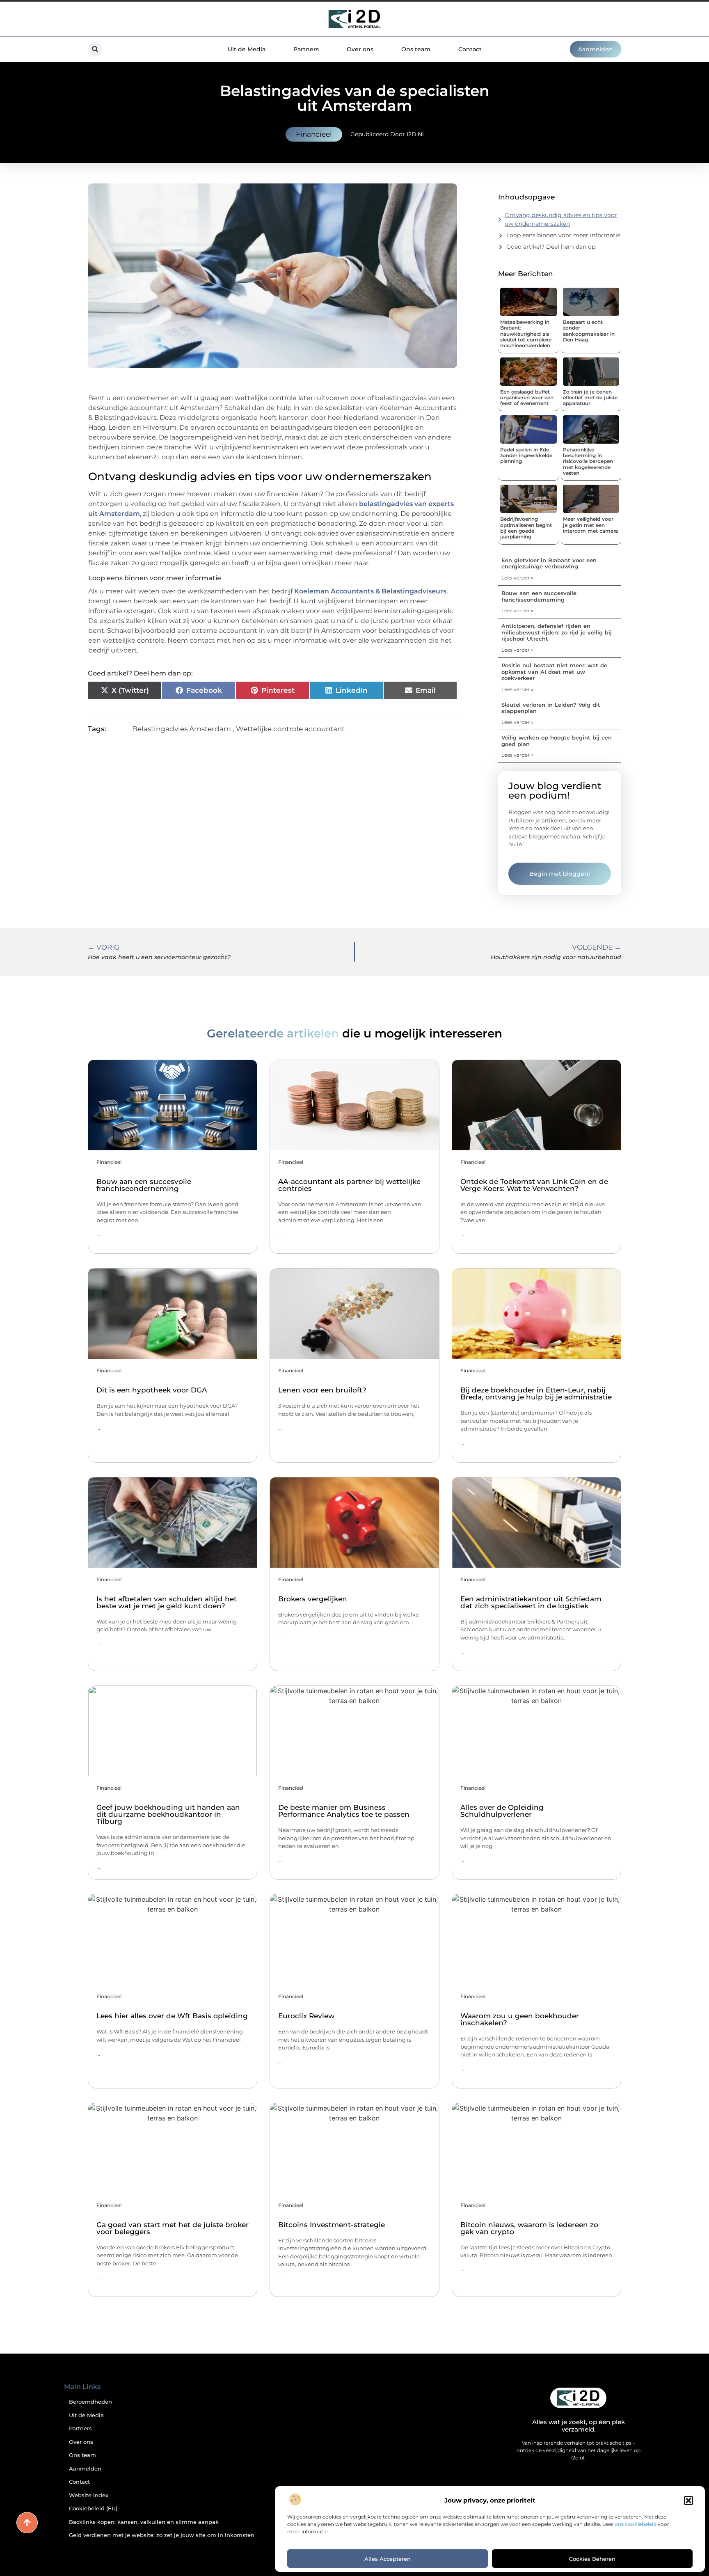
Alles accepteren (388, 2559)
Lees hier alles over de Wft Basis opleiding (172, 2016)
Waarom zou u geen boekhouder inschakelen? (520, 2019)
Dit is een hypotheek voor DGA (152, 1390)
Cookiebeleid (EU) (93, 2508)
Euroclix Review (306, 2016)
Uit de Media (247, 49)
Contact (470, 49)
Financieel (314, 134)
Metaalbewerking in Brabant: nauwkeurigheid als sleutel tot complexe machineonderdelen (526, 334)
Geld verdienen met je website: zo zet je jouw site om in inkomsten (162, 2535)
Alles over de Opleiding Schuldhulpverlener (502, 1811)
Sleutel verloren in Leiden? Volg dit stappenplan (551, 708)
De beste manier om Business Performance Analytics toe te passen (344, 1811)
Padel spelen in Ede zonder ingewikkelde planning (526, 456)
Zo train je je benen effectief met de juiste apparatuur (590, 398)
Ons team (416, 49)
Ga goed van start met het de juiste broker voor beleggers (173, 2228)
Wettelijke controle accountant (290, 729)
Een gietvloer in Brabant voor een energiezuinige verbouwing (549, 563)
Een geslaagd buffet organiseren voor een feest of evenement (527, 398)
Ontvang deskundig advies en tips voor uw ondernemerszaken (561, 219)
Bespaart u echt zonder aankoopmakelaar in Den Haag (589, 331)
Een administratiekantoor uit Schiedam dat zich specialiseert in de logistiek (531, 1602)
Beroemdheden (90, 2402)
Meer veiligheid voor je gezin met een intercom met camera (590, 525)
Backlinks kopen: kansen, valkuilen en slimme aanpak (144, 2522)
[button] (688, 2500)
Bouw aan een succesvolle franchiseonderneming (539, 596)
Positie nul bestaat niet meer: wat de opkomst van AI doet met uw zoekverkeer (554, 672)
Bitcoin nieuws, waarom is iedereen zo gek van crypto (529, 2228)
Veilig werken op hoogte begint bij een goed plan (557, 741)
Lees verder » (517, 578)
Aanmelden (85, 2469)
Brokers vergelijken (313, 1599)
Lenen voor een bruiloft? (322, 1390)
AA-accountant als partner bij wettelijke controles (349, 1185)
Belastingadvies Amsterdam (182, 729)
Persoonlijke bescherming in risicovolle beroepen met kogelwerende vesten (588, 461)
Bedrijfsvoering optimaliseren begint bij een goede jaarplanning (526, 528)
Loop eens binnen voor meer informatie (563, 235)
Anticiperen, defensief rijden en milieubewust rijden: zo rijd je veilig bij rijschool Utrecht (557, 632)
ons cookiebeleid (636, 2524)
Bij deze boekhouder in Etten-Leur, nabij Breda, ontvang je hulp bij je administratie (536, 1393)
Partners (306, 49)
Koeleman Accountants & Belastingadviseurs (370, 591)
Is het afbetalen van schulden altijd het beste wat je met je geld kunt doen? (167, 1602)
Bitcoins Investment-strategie (332, 2225)
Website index (89, 2495)
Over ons (360, 49)
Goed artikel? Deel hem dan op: (551, 247)
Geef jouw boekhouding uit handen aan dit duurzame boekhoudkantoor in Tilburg (168, 1814)
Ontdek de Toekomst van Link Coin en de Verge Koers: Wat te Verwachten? (534, 1185)
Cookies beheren (592, 2559)
